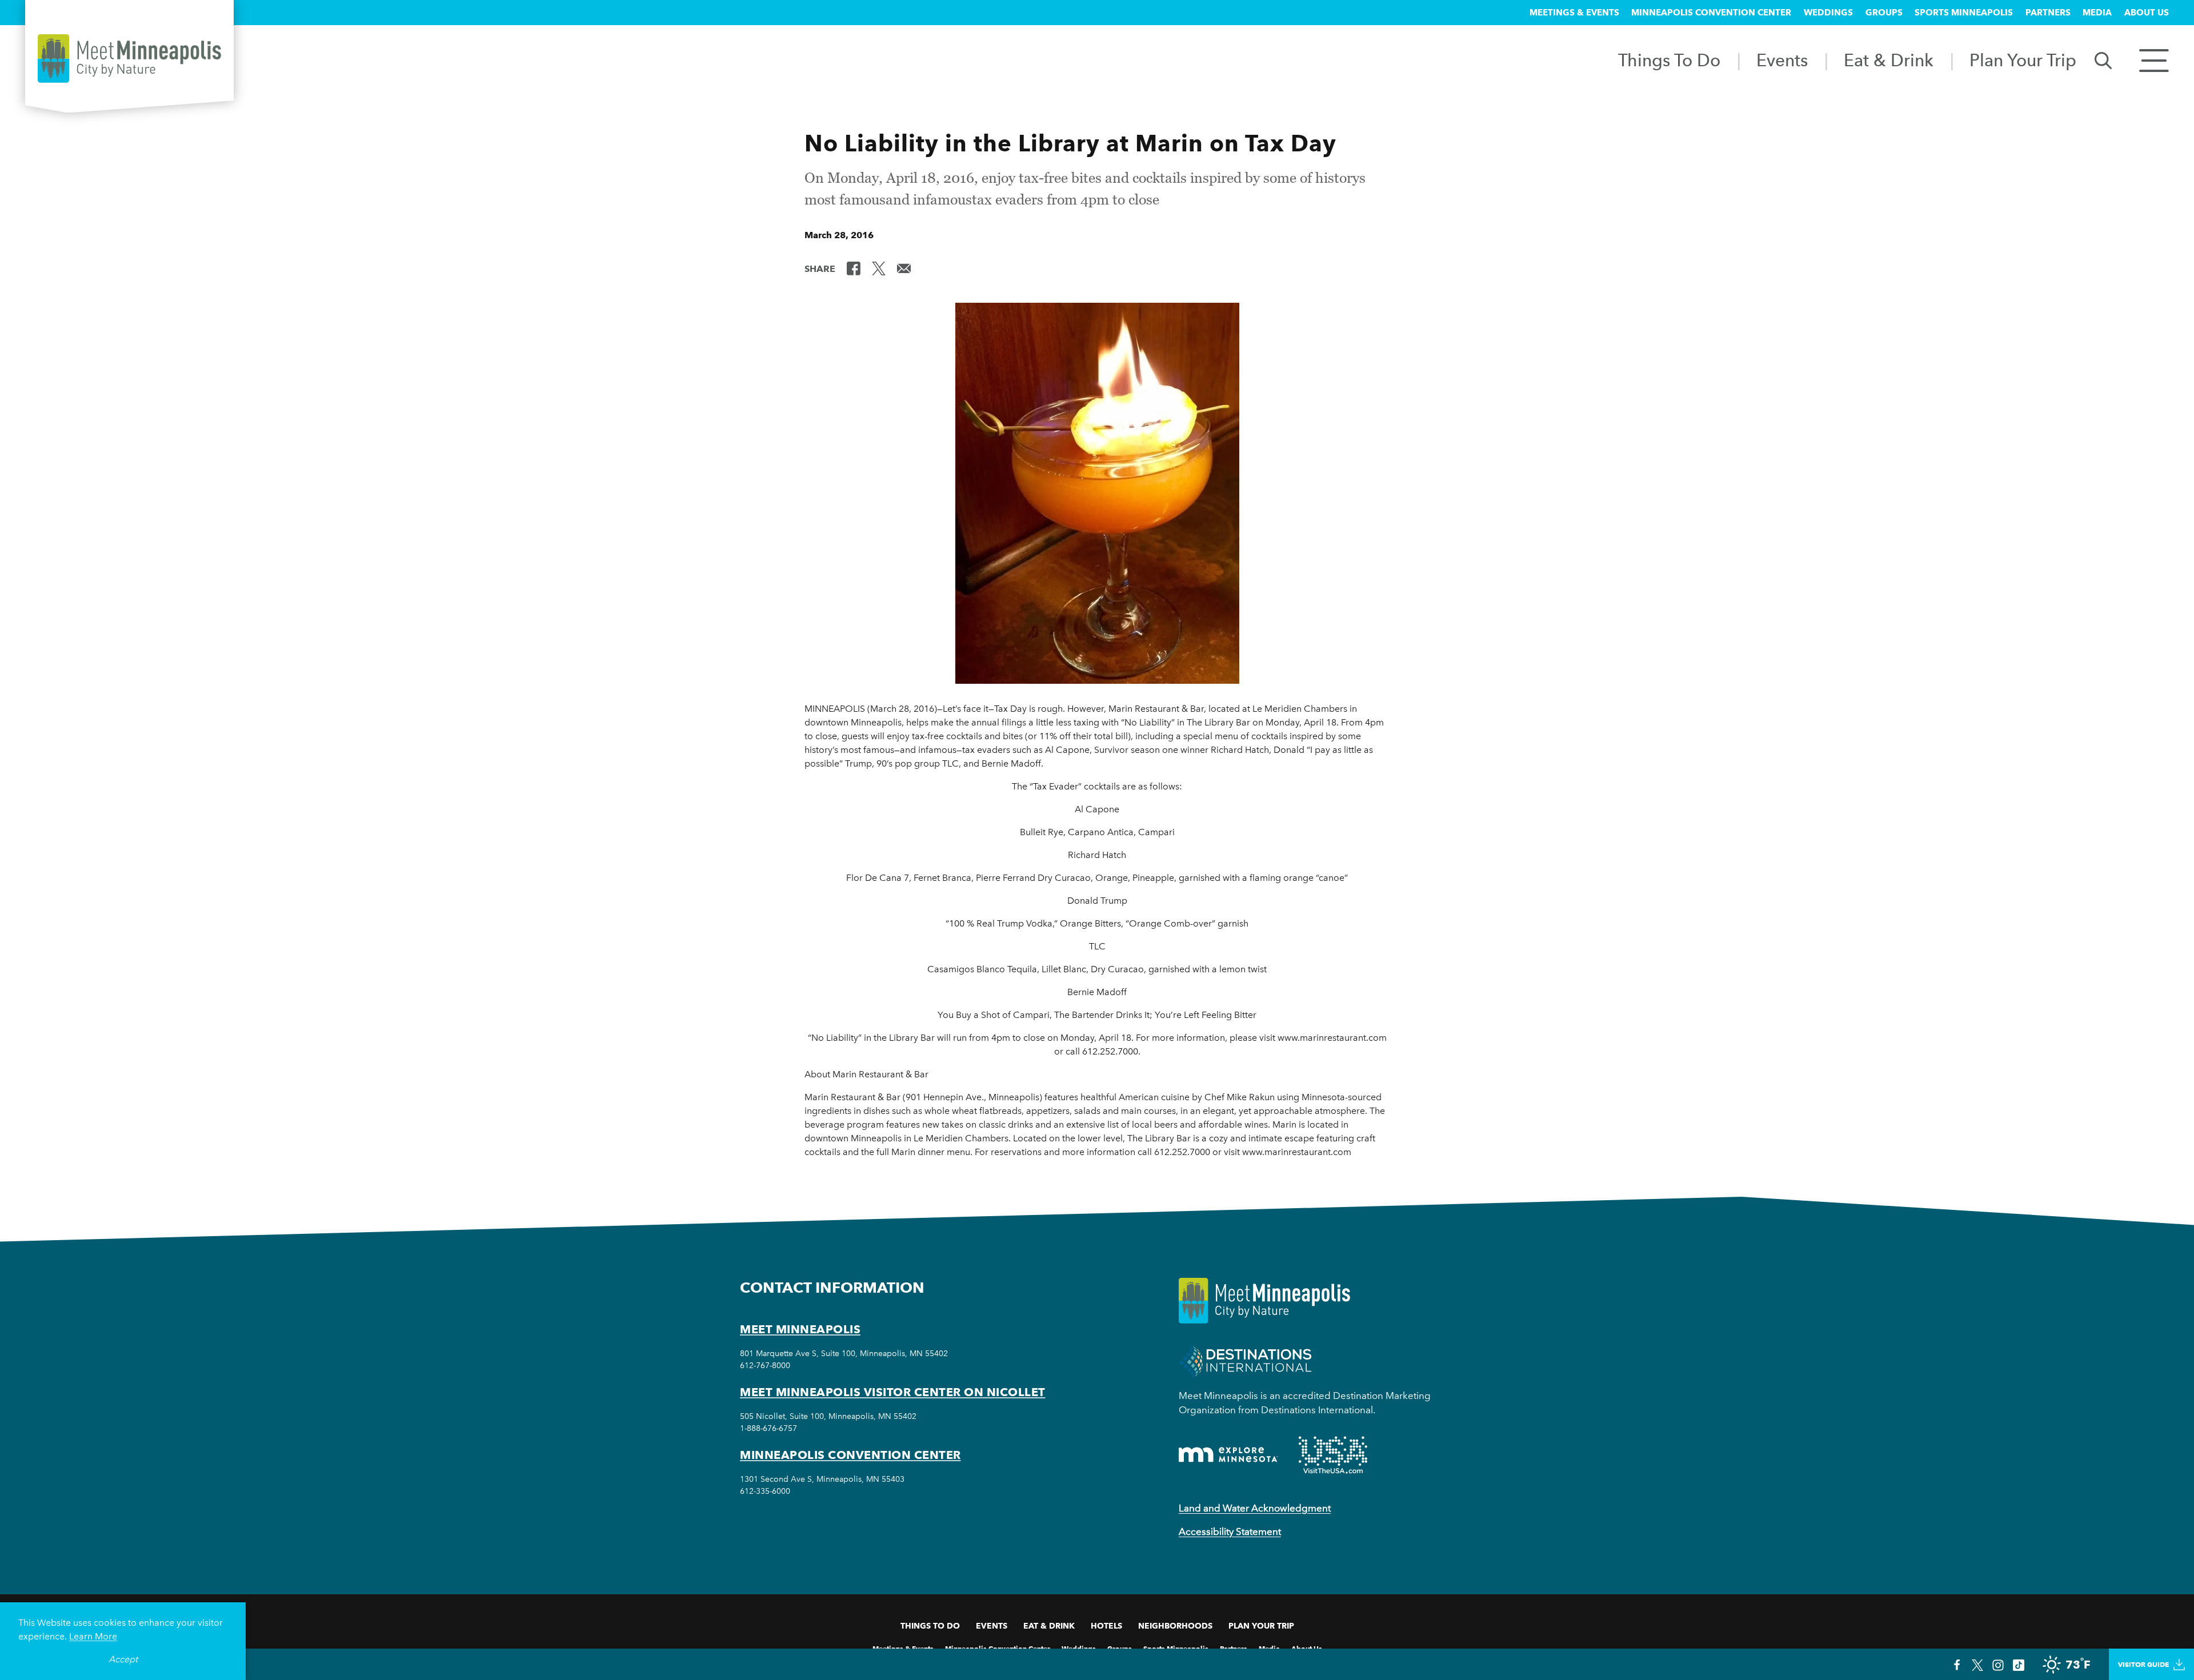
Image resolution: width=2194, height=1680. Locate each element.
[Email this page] (904, 268)
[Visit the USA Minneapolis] (1333, 1455)
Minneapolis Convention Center (1711, 13)
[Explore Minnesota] (1228, 1455)
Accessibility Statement (1230, 1531)
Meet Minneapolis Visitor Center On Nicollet (893, 1392)
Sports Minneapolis (1964, 13)
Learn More (93, 1636)
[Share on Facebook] (854, 268)
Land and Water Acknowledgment (1255, 1508)
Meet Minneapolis (800, 1329)
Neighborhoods (1175, 1626)
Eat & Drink (1889, 60)
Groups (1884, 13)
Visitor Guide (2143, 1664)
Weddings (1828, 13)
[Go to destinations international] (1245, 1360)
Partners (2048, 13)
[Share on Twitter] (879, 268)
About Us (2147, 13)
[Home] (129, 59)
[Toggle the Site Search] (2103, 60)
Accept (123, 1659)
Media (2097, 13)
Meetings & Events (1574, 13)
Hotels (1106, 1626)
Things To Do (1669, 60)
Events (1782, 60)
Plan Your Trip (2023, 60)
